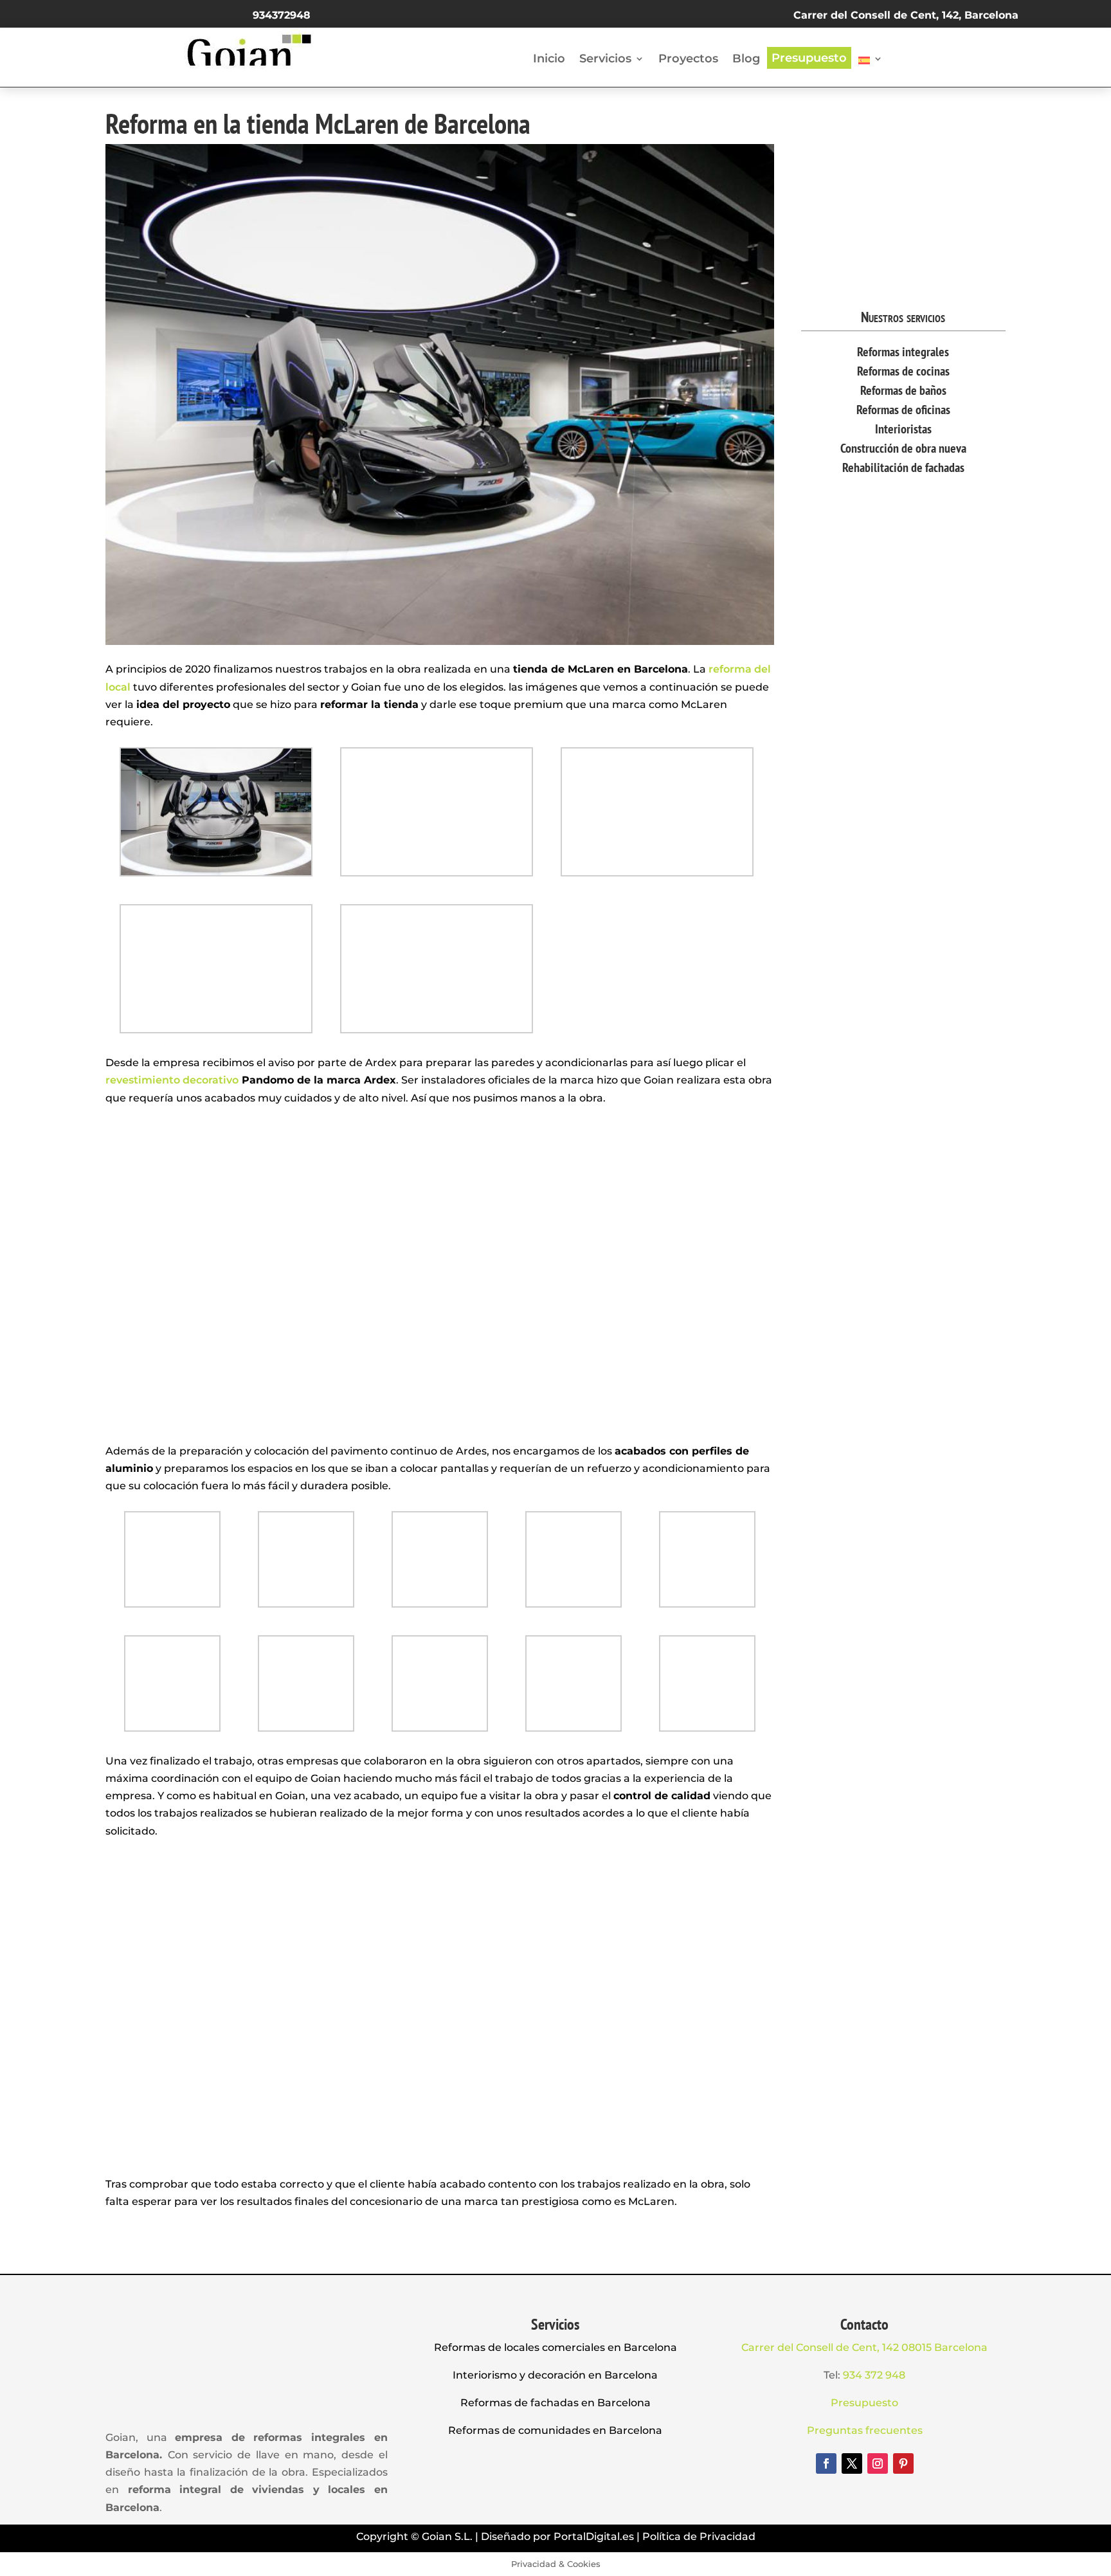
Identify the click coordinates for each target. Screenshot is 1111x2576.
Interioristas (903, 429)
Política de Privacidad (699, 2536)
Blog (746, 59)
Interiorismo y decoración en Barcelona (555, 2375)
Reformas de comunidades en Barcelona (555, 2430)
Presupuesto (809, 58)
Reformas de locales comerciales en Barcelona (555, 2347)
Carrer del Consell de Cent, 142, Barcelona (906, 15)
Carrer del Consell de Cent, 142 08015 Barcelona (864, 2347)
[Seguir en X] (852, 2463)
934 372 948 (874, 2375)
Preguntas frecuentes (865, 2430)
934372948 (282, 15)
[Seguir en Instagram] (878, 2463)
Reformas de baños (903, 390)
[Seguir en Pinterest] (903, 2463)
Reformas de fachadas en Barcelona (555, 2403)
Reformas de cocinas (903, 371)
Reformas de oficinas (903, 410)
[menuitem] (871, 63)
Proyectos (688, 59)
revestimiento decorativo (172, 1080)
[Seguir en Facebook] (826, 2463)
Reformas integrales (903, 352)
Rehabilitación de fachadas (903, 467)
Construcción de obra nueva (903, 448)
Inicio (549, 59)
